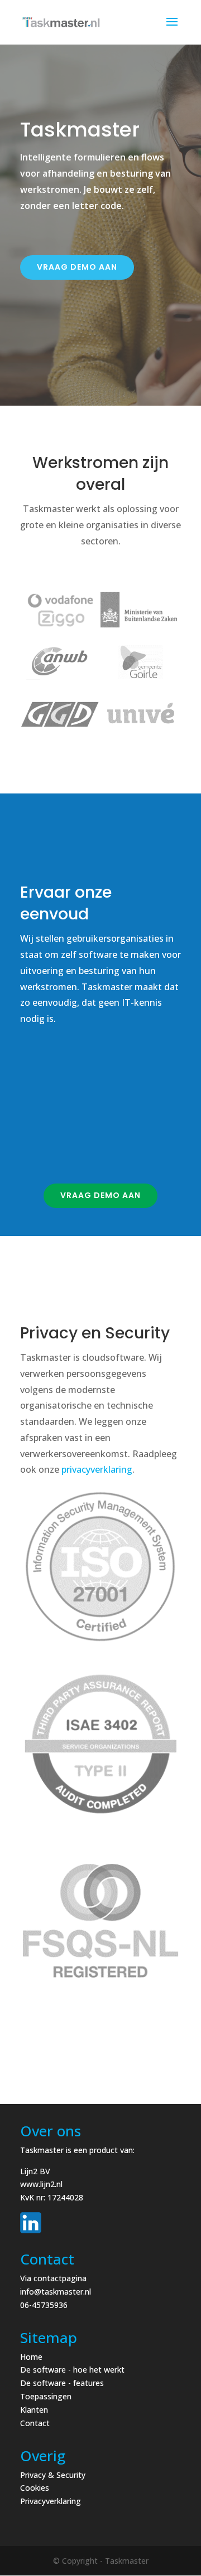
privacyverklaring (97, 1469)
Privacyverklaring (51, 2501)
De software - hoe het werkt (72, 2370)
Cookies (35, 2488)
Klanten (34, 2410)
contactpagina (60, 2278)
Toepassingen (46, 2396)
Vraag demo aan (77, 267)
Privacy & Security (53, 2475)
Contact (35, 2423)
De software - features (62, 2383)
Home (31, 2357)
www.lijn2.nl (41, 2184)
